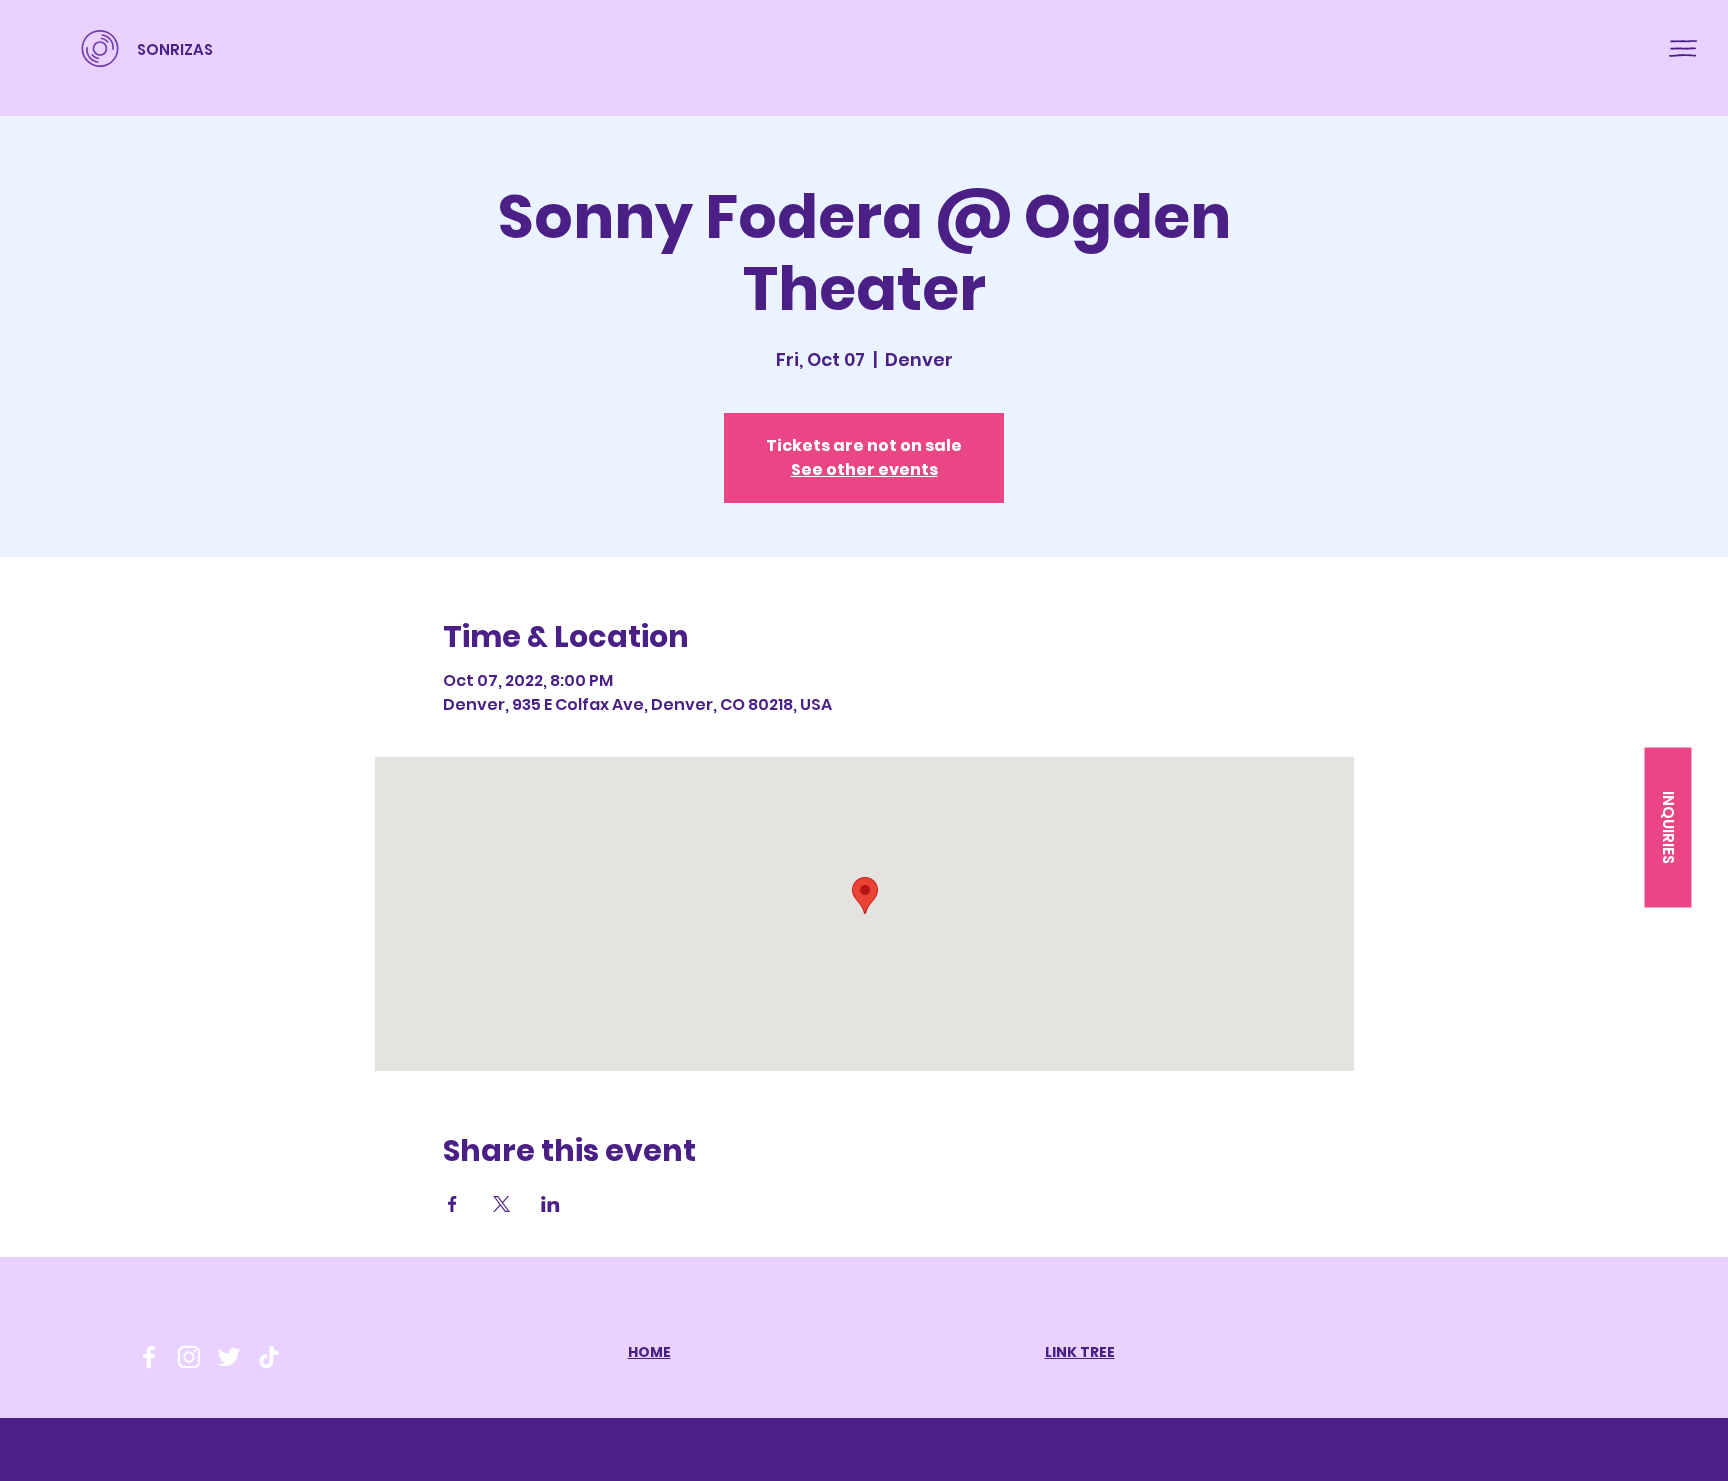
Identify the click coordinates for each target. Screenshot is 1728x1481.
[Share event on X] (501, 1204)
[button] (1683, 48)
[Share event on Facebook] (452, 1204)
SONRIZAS (175, 49)
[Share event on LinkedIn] (550, 1204)
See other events (864, 469)
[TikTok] (269, 1357)
